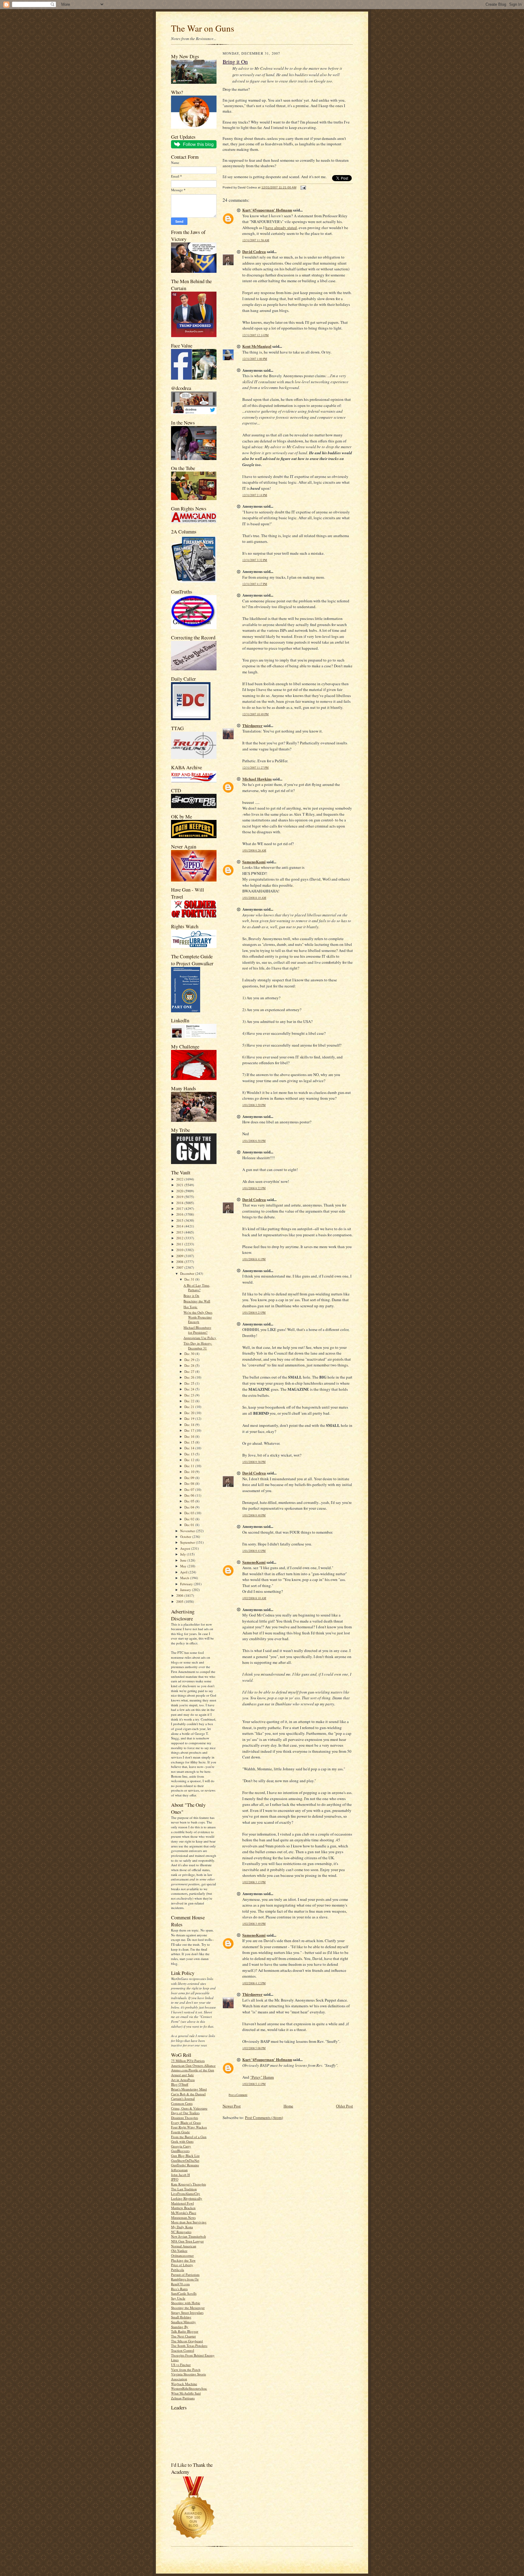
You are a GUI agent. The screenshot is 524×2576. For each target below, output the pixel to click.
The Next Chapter (183, 2336)
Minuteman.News (183, 2217)
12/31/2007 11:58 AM (256, 240)
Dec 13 (190, 1454)
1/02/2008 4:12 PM (254, 1983)
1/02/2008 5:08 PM (254, 2048)
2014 (180, 1226)
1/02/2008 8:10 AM (254, 1598)
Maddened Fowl (182, 2203)
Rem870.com (180, 2284)
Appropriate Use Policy (200, 1338)
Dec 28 (190, 1365)
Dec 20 (190, 1413)
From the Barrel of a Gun (189, 2137)
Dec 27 (190, 1371)
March (185, 1578)
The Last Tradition (184, 2189)
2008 (180, 1262)
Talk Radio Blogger (185, 2331)
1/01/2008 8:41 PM (254, 1259)
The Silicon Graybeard (187, 2341)
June (184, 1560)
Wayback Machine (184, 2384)
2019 (180, 1197)
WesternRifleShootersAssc (189, 2388)
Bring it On (191, 1296)
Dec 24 (190, 1389)
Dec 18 (190, 1425)
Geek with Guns (182, 2141)
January (186, 1590)
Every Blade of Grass (186, 2122)
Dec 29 (190, 1360)
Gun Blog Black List (185, 2156)
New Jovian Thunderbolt (188, 2236)
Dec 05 (190, 1501)
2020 (180, 1191)
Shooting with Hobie (186, 2303)
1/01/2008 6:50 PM (254, 1141)
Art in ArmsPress (183, 2080)
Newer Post (232, 2106)
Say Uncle (178, 2298)
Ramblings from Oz (185, 2279)
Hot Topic (190, 1307)
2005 (180, 1601)
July (183, 1554)
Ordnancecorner (182, 2255)
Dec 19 (190, 1418)
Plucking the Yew (183, 2260)
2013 (180, 1232)
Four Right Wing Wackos (189, 2127)
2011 (180, 1244)
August (186, 1548)
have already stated (281, 228)
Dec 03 (190, 1513)
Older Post (344, 2106)
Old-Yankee (179, 2251)
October (186, 1537)
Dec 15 (190, 1442)
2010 (180, 1250)
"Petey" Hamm (262, 2077)
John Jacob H (180, 2175)
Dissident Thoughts (185, 2118)
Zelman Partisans (183, 2398)
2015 (180, 1220)
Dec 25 (190, 1383)
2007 (180, 1267)
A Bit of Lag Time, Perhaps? (197, 1288)
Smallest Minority (183, 2322)
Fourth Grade (180, 2132)
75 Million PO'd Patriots (188, 2061)
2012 (180, 1238)
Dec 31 (190, 1279)
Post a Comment (238, 2095)
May (184, 1566)
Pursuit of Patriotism (185, 2275)
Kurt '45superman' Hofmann (267, 210)
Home (288, 2106)
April (184, 1572)
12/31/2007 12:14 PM (255, 335)
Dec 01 (190, 1525)
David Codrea (254, 251)
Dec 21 (190, 1407)
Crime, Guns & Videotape (189, 2108)
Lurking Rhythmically (187, 2198)
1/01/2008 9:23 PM (254, 1313)
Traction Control (183, 2350)
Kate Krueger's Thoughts (188, 2184)
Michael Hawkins (257, 779)
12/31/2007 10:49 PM (255, 714)
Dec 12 (190, 1460)
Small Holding (181, 2317)
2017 (180, 1208)
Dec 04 (190, 1507)
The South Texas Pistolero (189, 2346)
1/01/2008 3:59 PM (254, 1105)
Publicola (178, 2270)
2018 (180, 1203)
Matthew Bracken (183, 2208)
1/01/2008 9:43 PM (254, 1551)
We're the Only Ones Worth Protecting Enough (198, 1317)
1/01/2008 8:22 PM (254, 1188)
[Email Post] (302, 187)
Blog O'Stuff (180, 2084)
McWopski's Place (184, 2213)
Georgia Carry (181, 2146)
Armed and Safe (182, 2075)
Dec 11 (190, 1466)
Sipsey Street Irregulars (187, 2312)
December (188, 1273)
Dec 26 (190, 1377)
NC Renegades (181, 2232)
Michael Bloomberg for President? (197, 1330)
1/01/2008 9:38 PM (254, 1462)
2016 (180, 1214)
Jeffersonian (179, 2170)
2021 (180, 1185)
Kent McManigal (257, 346)
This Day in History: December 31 (198, 1346)
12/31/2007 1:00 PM (255, 359)
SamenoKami (254, 862)
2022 (180, 1179)
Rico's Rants (179, 2289)
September (188, 1542)
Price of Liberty (182, 2265)
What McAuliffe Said (186, 2393)
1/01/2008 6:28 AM (254, 850)
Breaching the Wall (197, 1301)
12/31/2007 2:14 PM (255, 495)
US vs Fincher (181, 2365)
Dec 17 (190, 1430)
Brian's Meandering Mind (189, 2089)
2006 (180, 1595)
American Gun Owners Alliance (193, 2065)
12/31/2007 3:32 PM (255, 560)
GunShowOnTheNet (185, 2160)
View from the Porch (186, 2370)
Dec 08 (190, 1483)
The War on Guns (203, 28)
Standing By (180, 2327)
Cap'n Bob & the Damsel (188, 2094)
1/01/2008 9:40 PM (254, 1515)
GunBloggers (180, 2151)
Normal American (184, 2246)
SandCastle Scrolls (184, 2293)
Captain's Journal (183, 2099)
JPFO (175, 2179)
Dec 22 (190, 1401)
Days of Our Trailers (185, 2113)
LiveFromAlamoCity (186, 2193)
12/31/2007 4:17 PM (255, 584)
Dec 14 (190, 1448)
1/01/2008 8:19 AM (254, 898)
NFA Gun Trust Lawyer (187, 2241)
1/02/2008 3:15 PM (254, 1882)
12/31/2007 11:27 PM (255, 768)
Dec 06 (190, 1495)
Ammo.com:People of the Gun (193, 2070)
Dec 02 (190, 1519)
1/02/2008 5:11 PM (254, 2084)
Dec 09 (190, 1478)
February (187, 1584)
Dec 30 (190, 1354)
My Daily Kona (182, 2227)
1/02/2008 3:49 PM (254, 1924)
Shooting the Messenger (188, 2308)
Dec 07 (190, 1489)
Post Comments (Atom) (264, 2117)
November (188, 1531)
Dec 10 (190, 1472)
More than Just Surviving (189, 2222)
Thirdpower (252, 725)
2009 (180, 1256)
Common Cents (182, 2103)
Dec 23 (190, 1395)
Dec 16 (190, 1436)
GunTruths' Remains (185, 2165)
